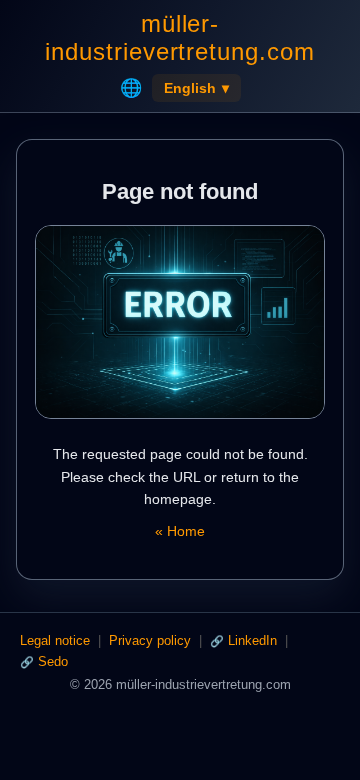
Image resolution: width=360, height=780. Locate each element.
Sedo (53, 661)
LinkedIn (252, 640)
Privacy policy (150, 640)
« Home (180, 531)
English (196, 88)
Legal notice (55, 640)
